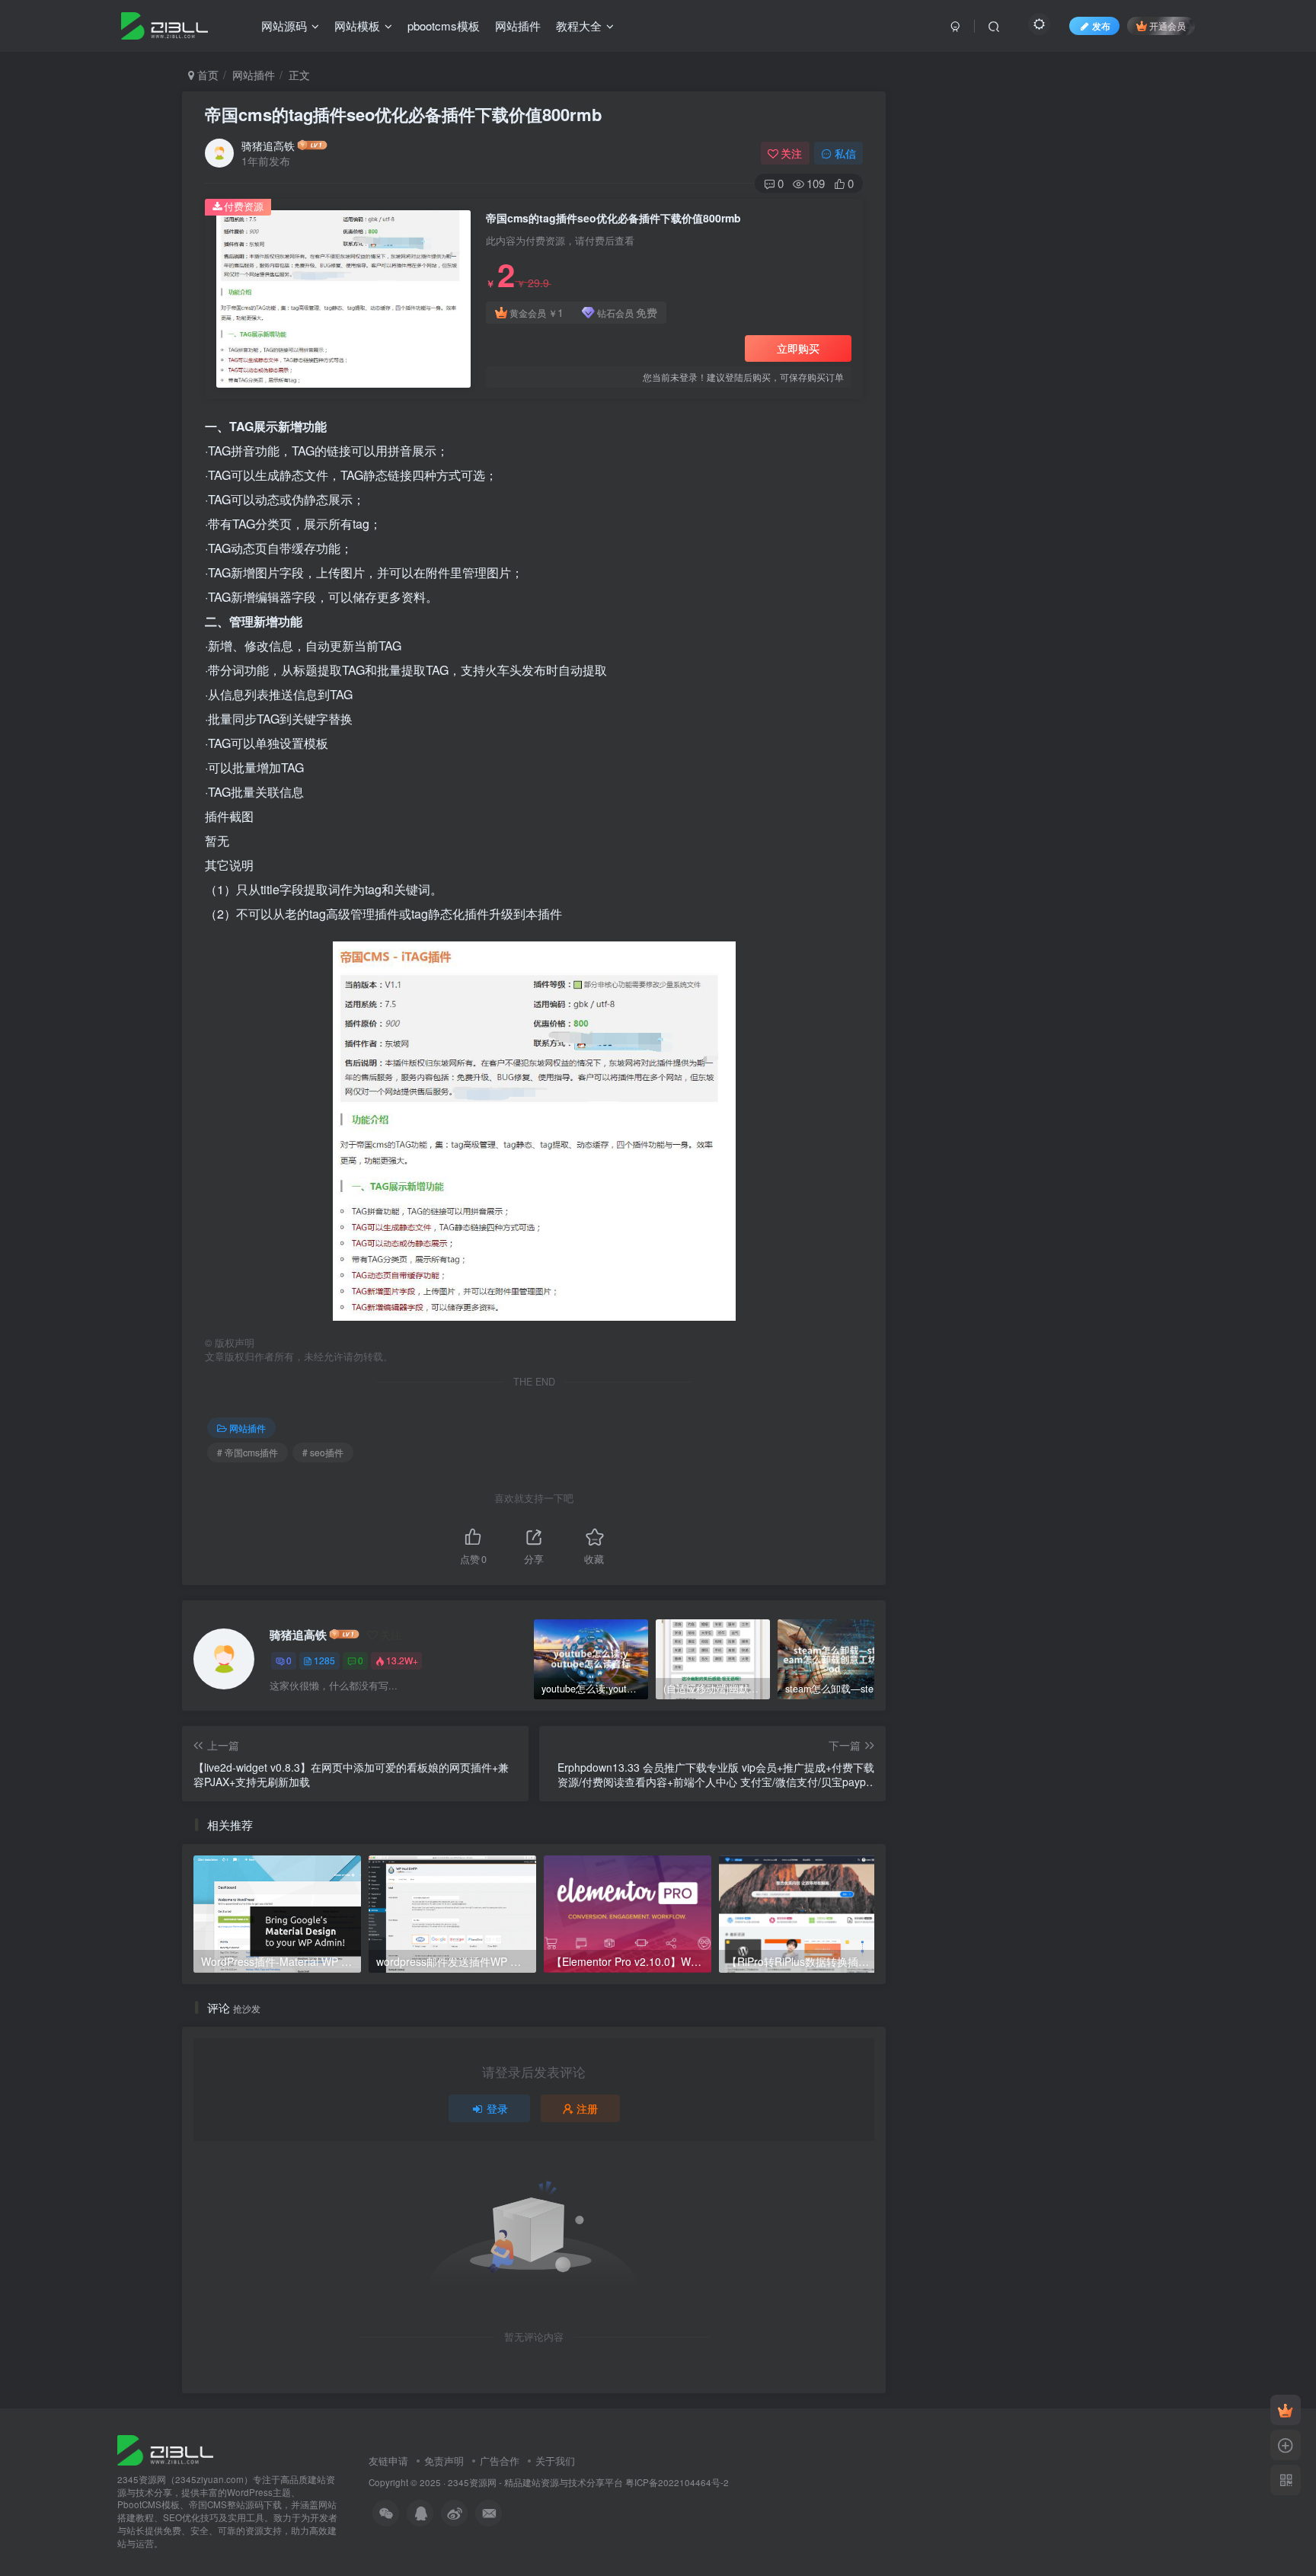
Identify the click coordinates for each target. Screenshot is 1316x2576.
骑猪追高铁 (268, 145)
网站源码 (284, 26)
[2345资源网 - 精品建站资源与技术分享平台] (165, 2448)
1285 (324, 1660)
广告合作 (500, 2461)
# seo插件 (323, 1452)
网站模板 (357, 26)
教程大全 (579, 26)
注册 (587, 2108)
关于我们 (555, 2461)
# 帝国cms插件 (248, 1452)
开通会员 (1167, 26)
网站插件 (518, 26)
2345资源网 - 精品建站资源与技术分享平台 (535, 2482)
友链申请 (388, 2461)
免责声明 (444, 2461)
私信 (845, 153)
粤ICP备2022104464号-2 (677, 2482)
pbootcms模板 (444, 26)
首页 (206, 75)
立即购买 (798, 348)
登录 (497, 2108)
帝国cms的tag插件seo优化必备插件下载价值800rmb (403, 114)
